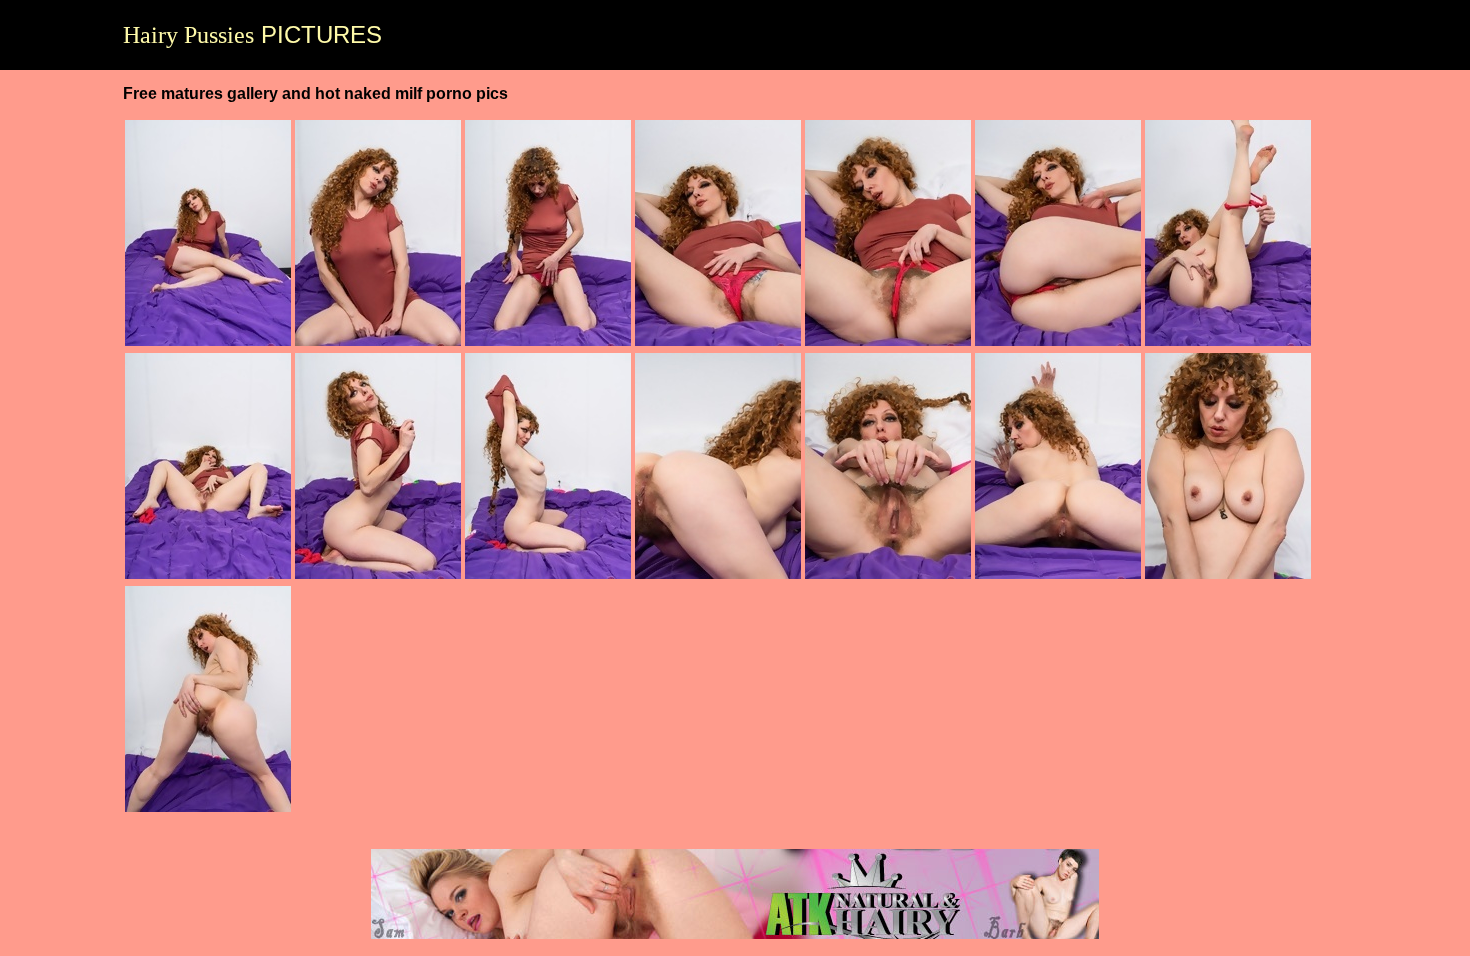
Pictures (252, 35)
